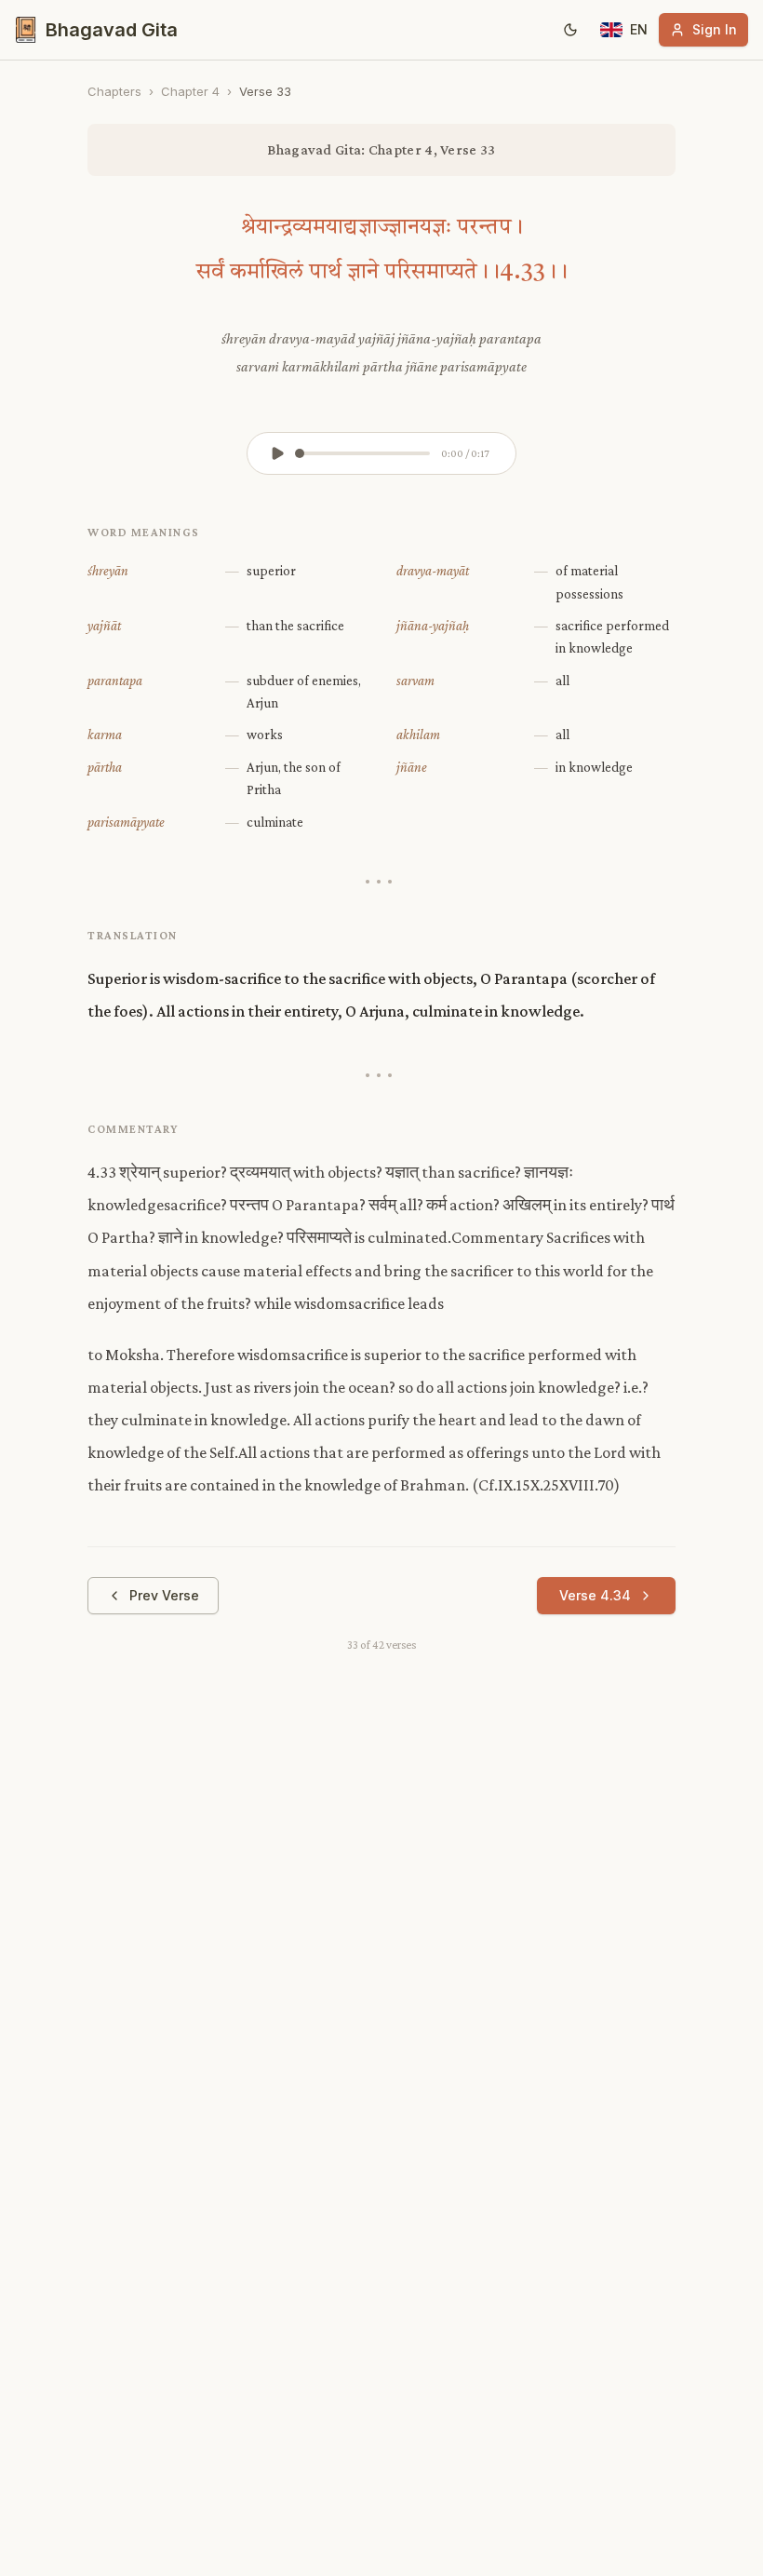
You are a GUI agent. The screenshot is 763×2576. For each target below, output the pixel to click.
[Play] (277, 453)
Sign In (715, 29)
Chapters (114, 91)
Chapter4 (190, 91)
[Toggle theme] (570, 30)
